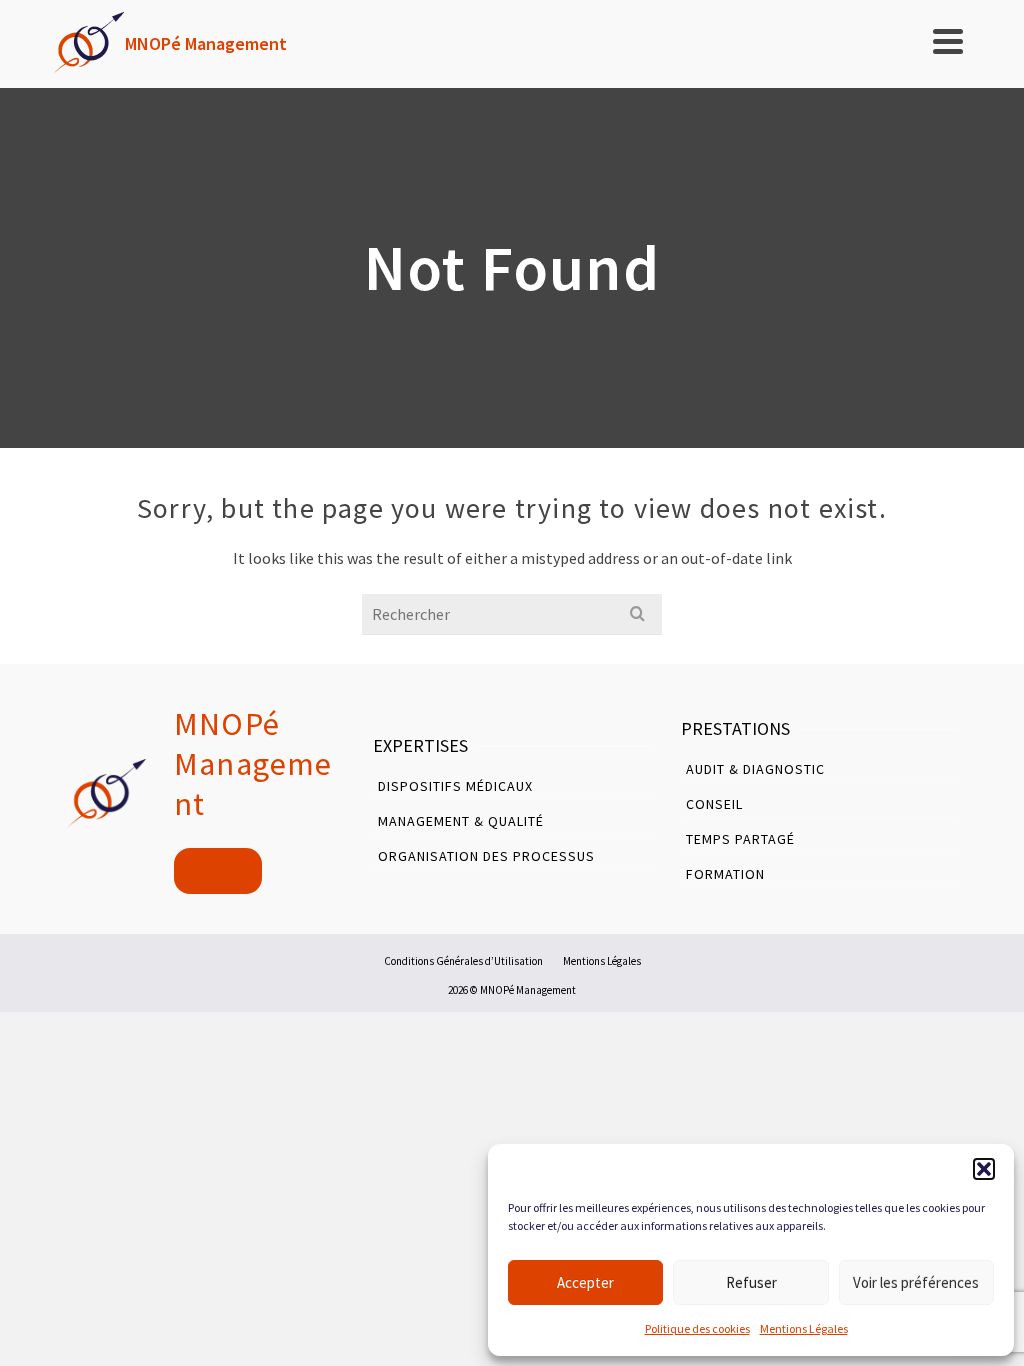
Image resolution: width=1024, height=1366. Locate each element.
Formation (725, 874)
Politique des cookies (697, 1328)
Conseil (714, 804)
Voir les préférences (916, 1282)
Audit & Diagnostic (755, 769)
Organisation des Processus (486, 856)
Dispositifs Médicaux (455, 786)
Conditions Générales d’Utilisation (463, 961)
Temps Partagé (740, 839)
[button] (984, 1169)
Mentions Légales (804, 1328)
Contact (218, 871)
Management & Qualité (461, 821)
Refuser (751, 1282)
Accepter (585, 1282)
